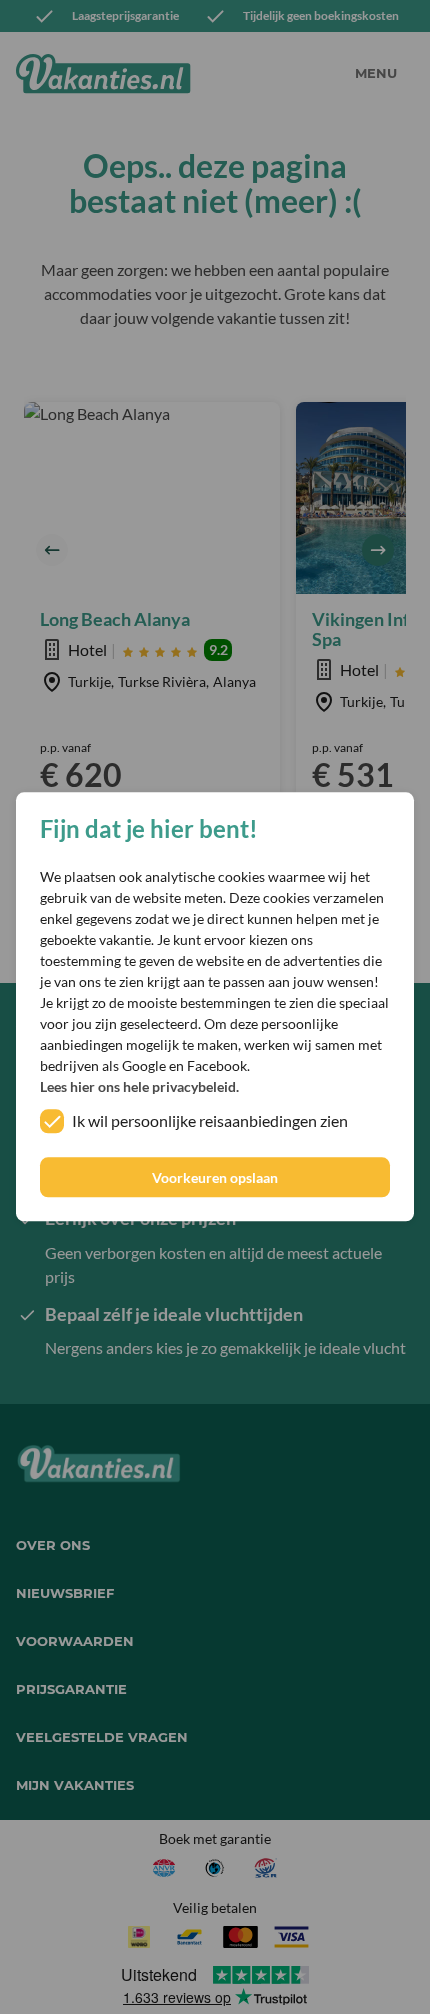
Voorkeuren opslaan (215, 1177)
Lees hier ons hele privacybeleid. (139, 1087)
